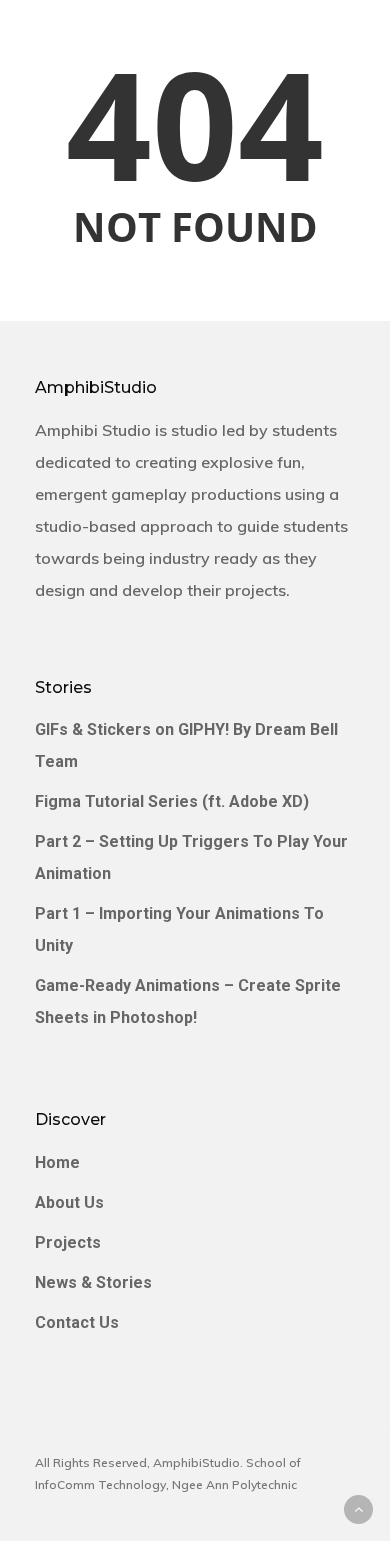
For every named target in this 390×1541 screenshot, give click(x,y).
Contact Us (77, 1322)
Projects (68, 1242)
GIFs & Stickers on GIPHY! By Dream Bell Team (186, 745)
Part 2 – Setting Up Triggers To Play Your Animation (191, 857)
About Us (69, 1202)
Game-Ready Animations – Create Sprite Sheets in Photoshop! (188, 1001)
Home (57, 1162)
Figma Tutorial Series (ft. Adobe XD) (172, 801)
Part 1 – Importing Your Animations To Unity (179, 929)
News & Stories (93, 1282)
